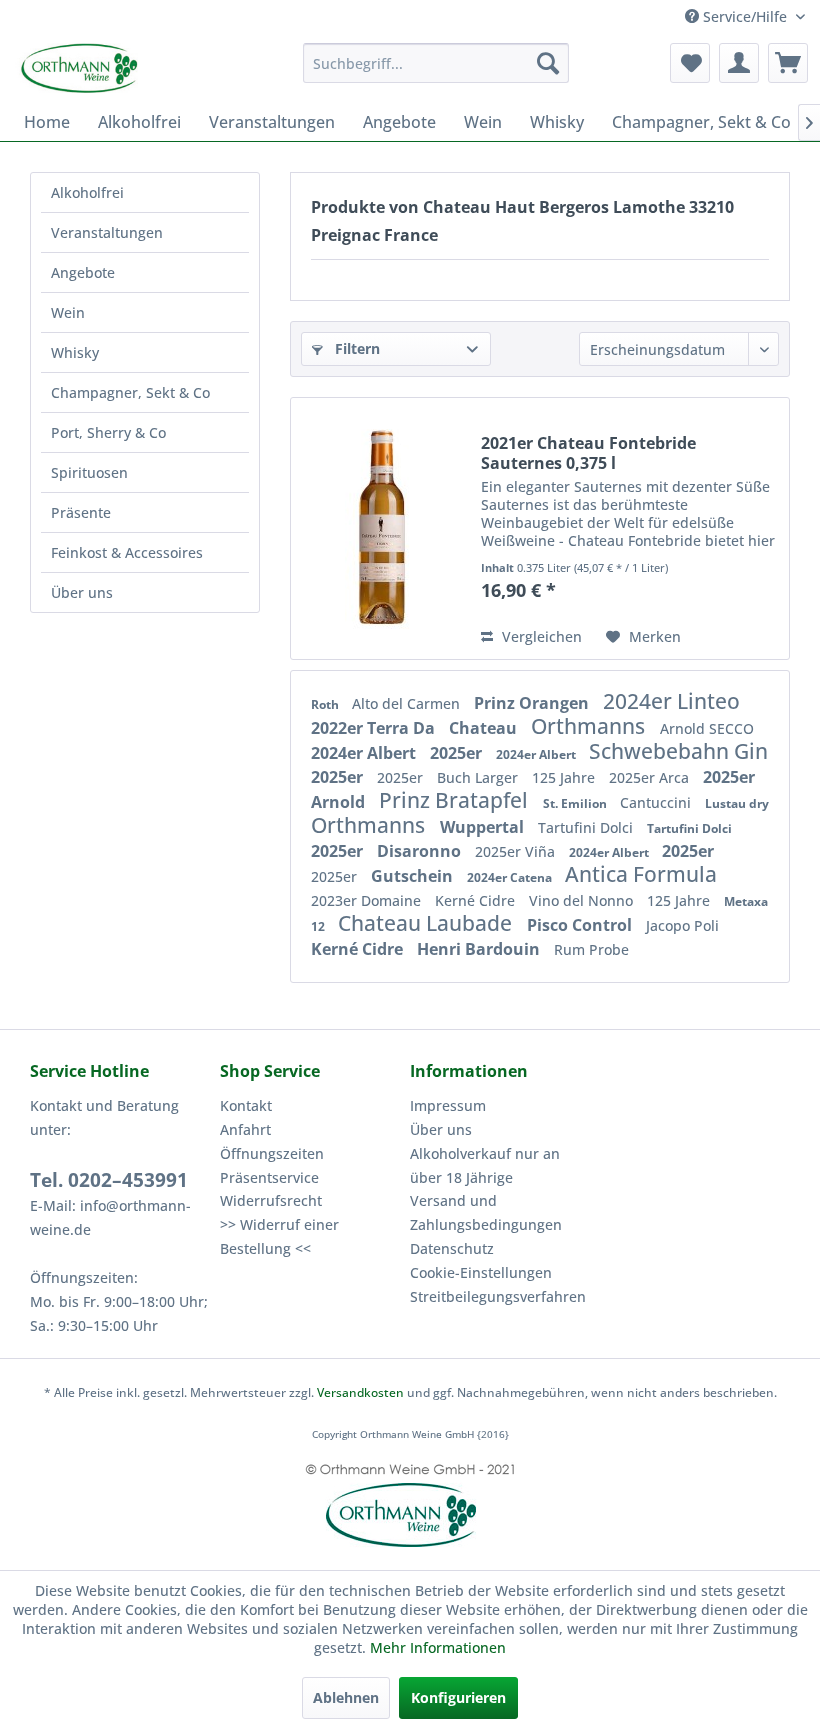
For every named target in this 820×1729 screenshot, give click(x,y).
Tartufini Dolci (587, 827)
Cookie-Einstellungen (481, 1272)
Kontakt (246, 1105)
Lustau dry (737, 803)
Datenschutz (452, 1248)
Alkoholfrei (87, 192)
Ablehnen (346, 1697)
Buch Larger (479, 777)
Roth (326, 704)
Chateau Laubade (427, 923)
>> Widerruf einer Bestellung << (279, 1236)
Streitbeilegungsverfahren (498, 1296)
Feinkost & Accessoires (127, 552)
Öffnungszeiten (272, 1153)
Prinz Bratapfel (456, 800)
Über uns (82, 592)
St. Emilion (576, 803)
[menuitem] (436, 63)
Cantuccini (657, 802)
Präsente (81, 512)
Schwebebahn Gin (678, 751)
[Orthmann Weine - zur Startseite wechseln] (117, 68)
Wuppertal (484, 827)
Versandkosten (360, 1392)
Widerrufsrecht (271, 1200)
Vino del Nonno (583, 900)
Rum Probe (591, 949)
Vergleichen (540, 636)
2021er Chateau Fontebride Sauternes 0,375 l (588, 453)
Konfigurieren (458, 1697)
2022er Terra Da (375, 728)
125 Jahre (565, 777)
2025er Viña (517, 851)
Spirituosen (89, 472)
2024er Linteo (671, 701)
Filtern (355, 348)
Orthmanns (590, 726)
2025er (458, 753)
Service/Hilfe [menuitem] (745, 16)
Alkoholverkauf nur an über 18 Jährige (485, 1165)
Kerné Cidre (477, 900)
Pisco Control (581, 925)
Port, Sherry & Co (108, 432)
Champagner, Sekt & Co (130, 392)
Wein (68, 312)
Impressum (448, 1105)
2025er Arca (651, 777)
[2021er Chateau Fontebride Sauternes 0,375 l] (381, 528)
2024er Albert (365, 753)
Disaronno (421, 851)
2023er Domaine (368, 900)
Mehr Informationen (438, 1647)
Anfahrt (245, 1129)
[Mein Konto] (739, 63)
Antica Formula (641, 874)
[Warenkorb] (788, 63)
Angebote (83, 272)
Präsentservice (269, 1177)
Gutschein (414, 876)
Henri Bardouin (480, 949)
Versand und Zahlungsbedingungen (486, 1212)
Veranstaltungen (107, 232)
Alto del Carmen (408, 703)
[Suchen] (548, 63)
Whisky (75, 352)
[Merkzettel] (690, 63)
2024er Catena (511, 877)
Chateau (485, 728)
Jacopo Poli (682, 925)
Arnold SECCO (707, 728)
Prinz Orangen (533, 703)
